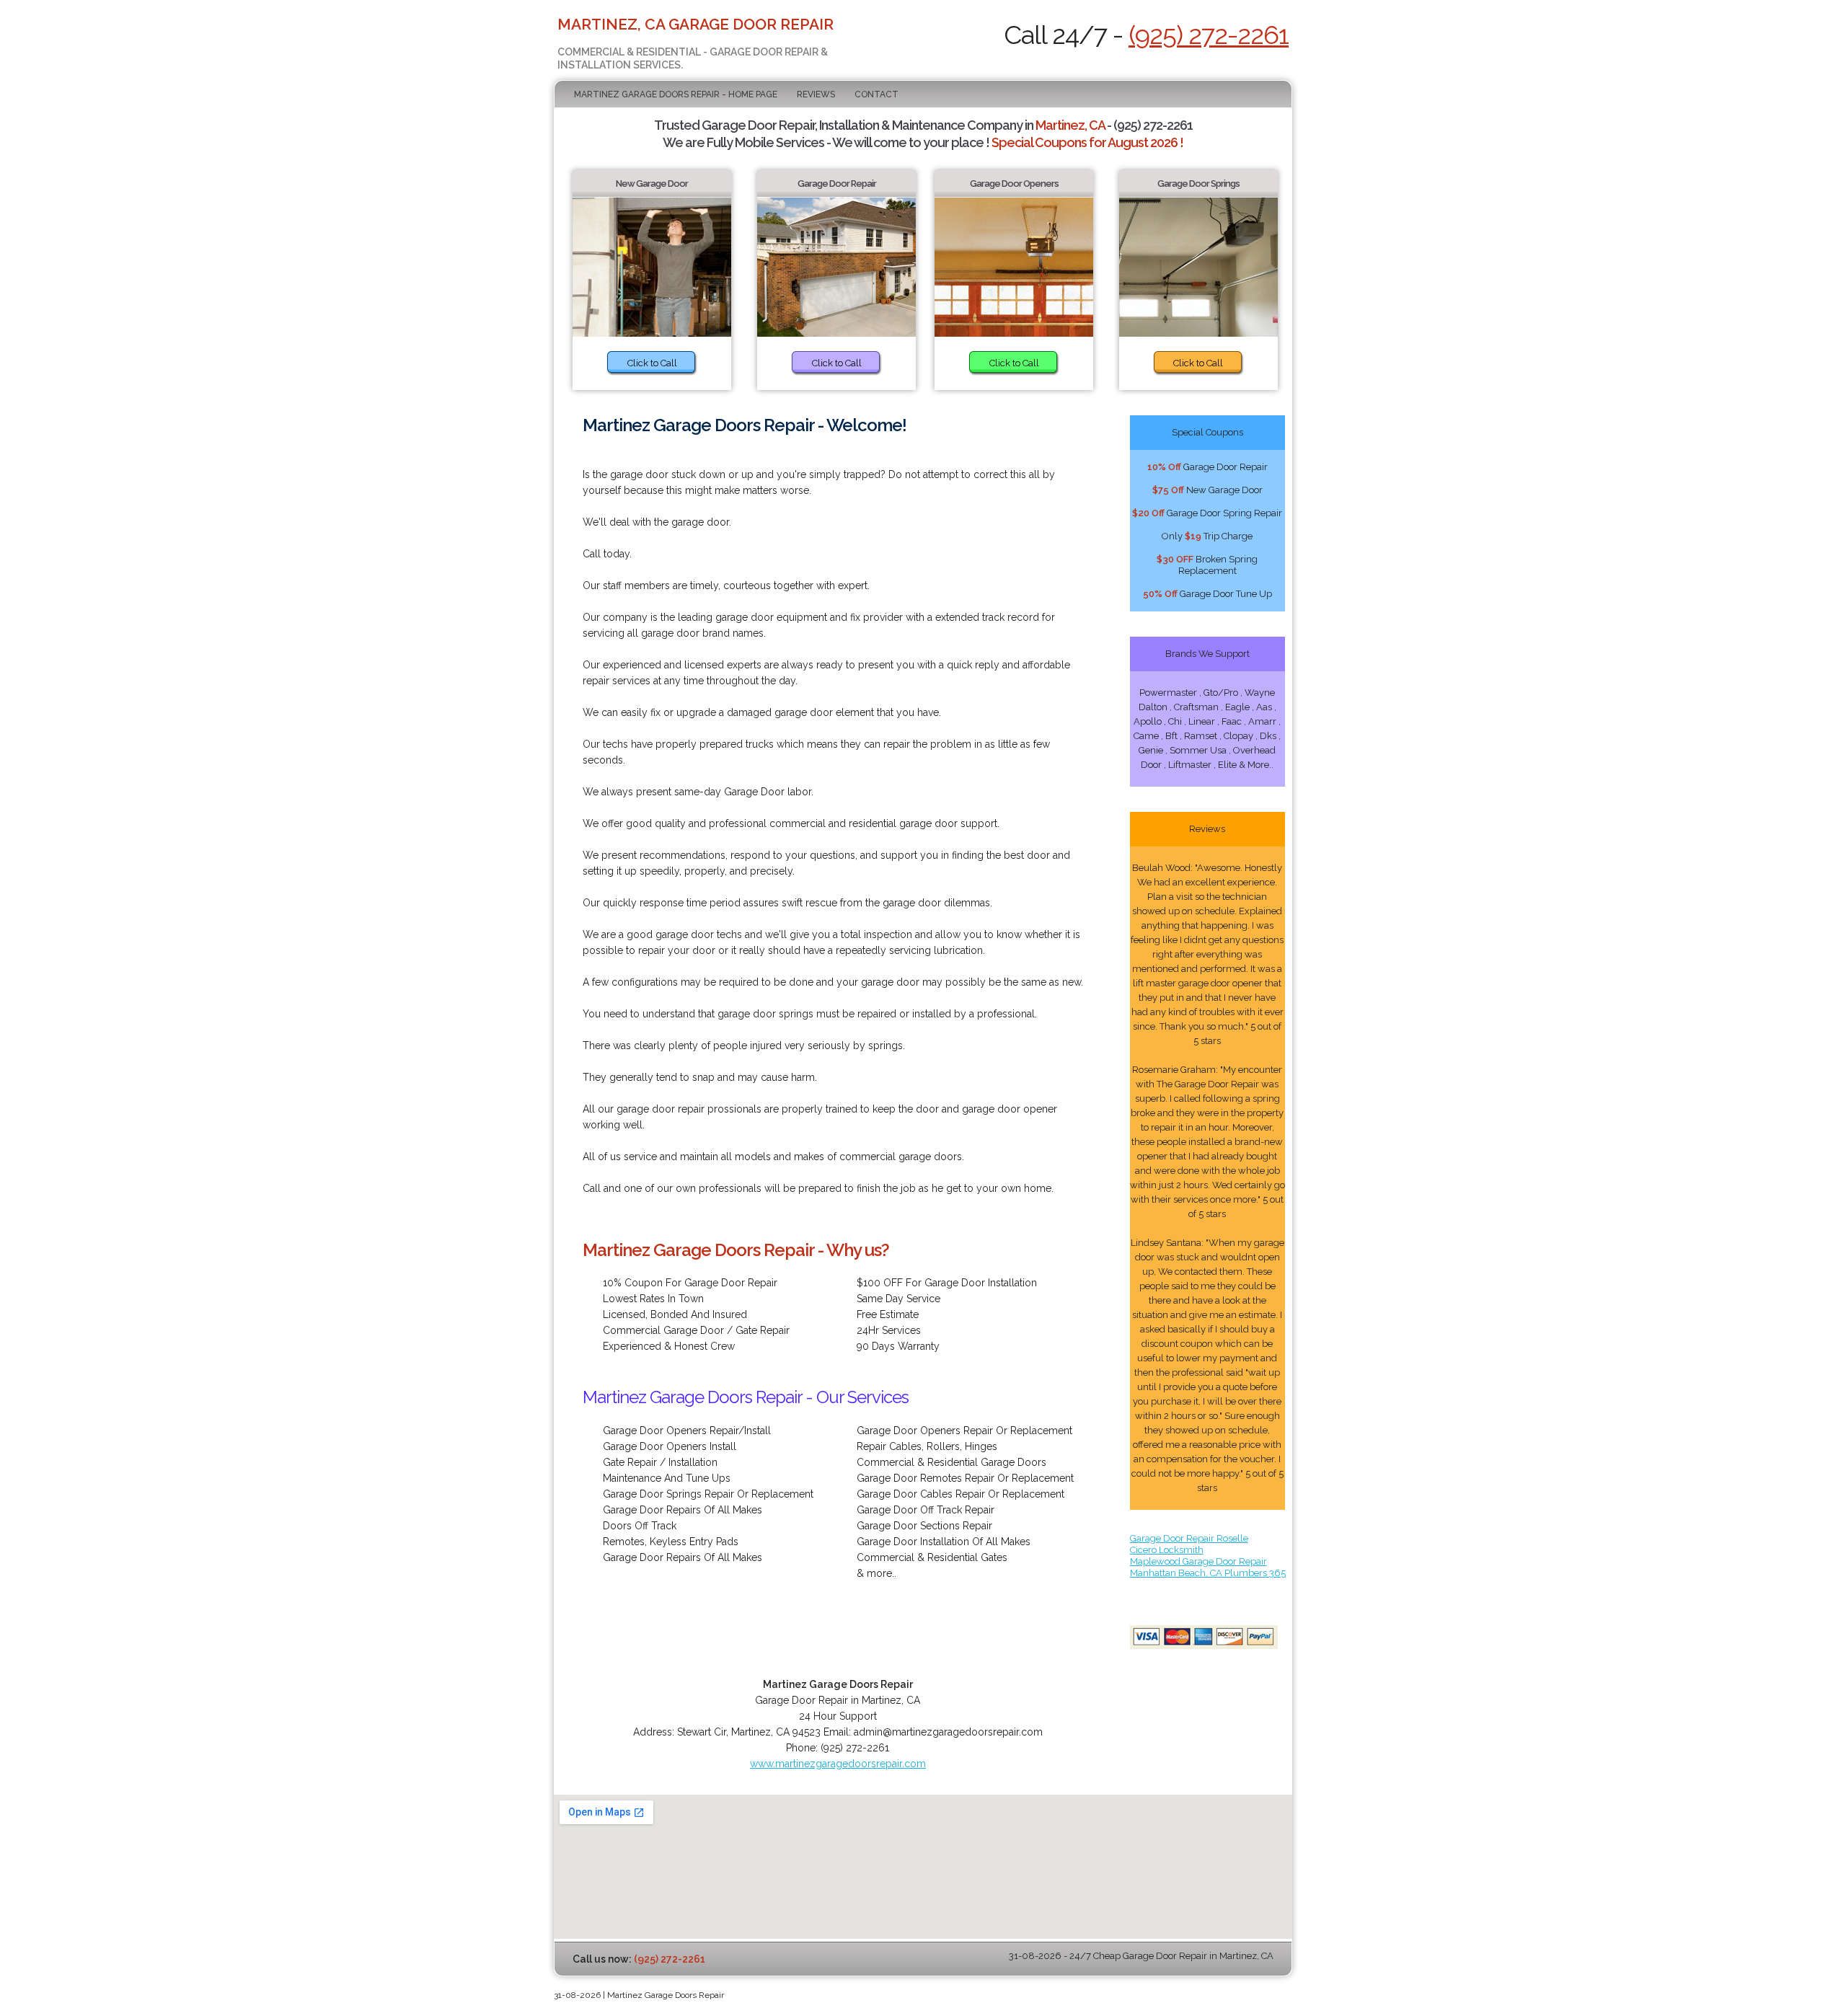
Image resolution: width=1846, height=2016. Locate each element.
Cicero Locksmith (1167, 1550)
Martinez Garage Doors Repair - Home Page (676, 94)
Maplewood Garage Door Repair (1198, 1561)
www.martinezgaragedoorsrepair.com (838, 1764)
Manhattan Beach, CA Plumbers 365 (1208, 1573)
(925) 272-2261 (1209, 35)
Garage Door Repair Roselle (1189, 1538)
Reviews (816, 94)
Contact (876, 94)
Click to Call (652, 363)
